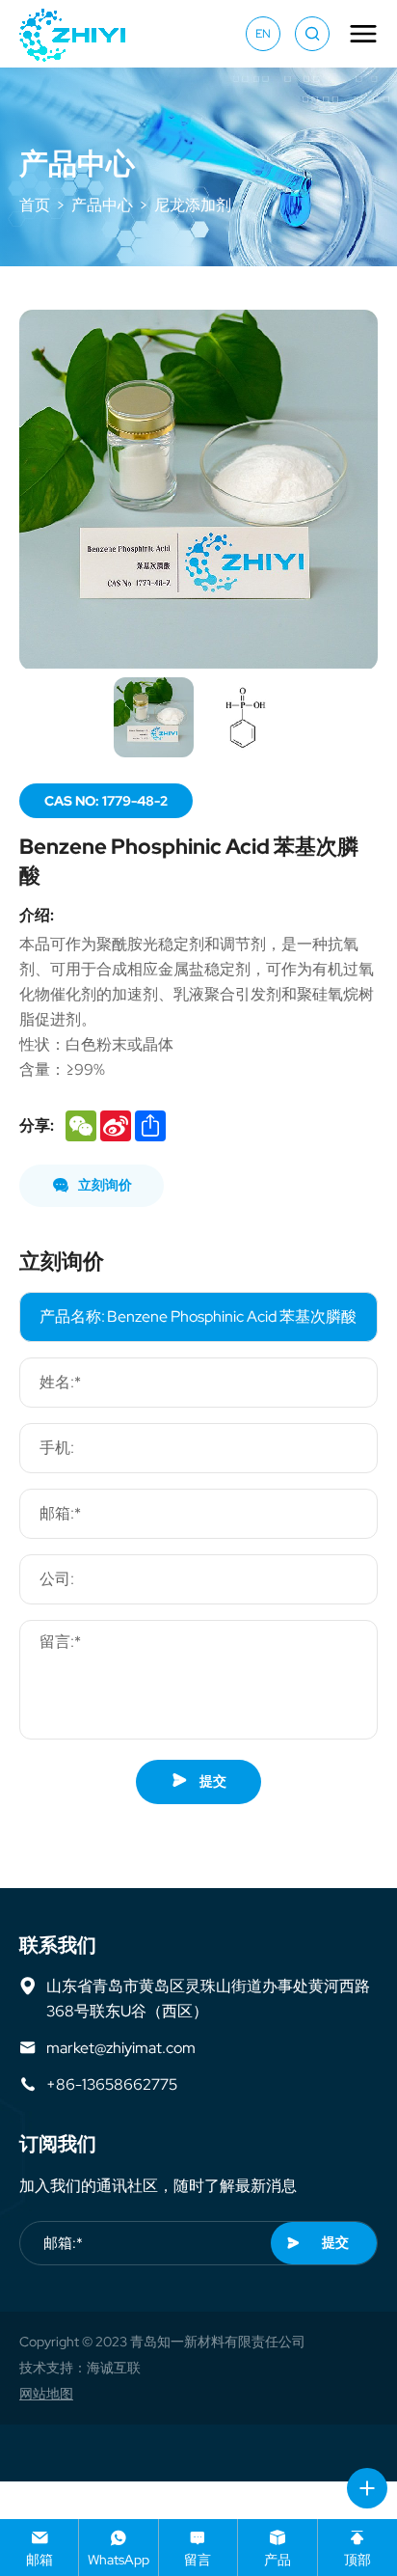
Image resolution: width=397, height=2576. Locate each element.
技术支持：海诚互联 (80, 2368)
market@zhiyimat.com (121, 2047)
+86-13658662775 (112, 2084)
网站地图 (46, 2394)
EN (263, 33)
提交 (212, 1781)
